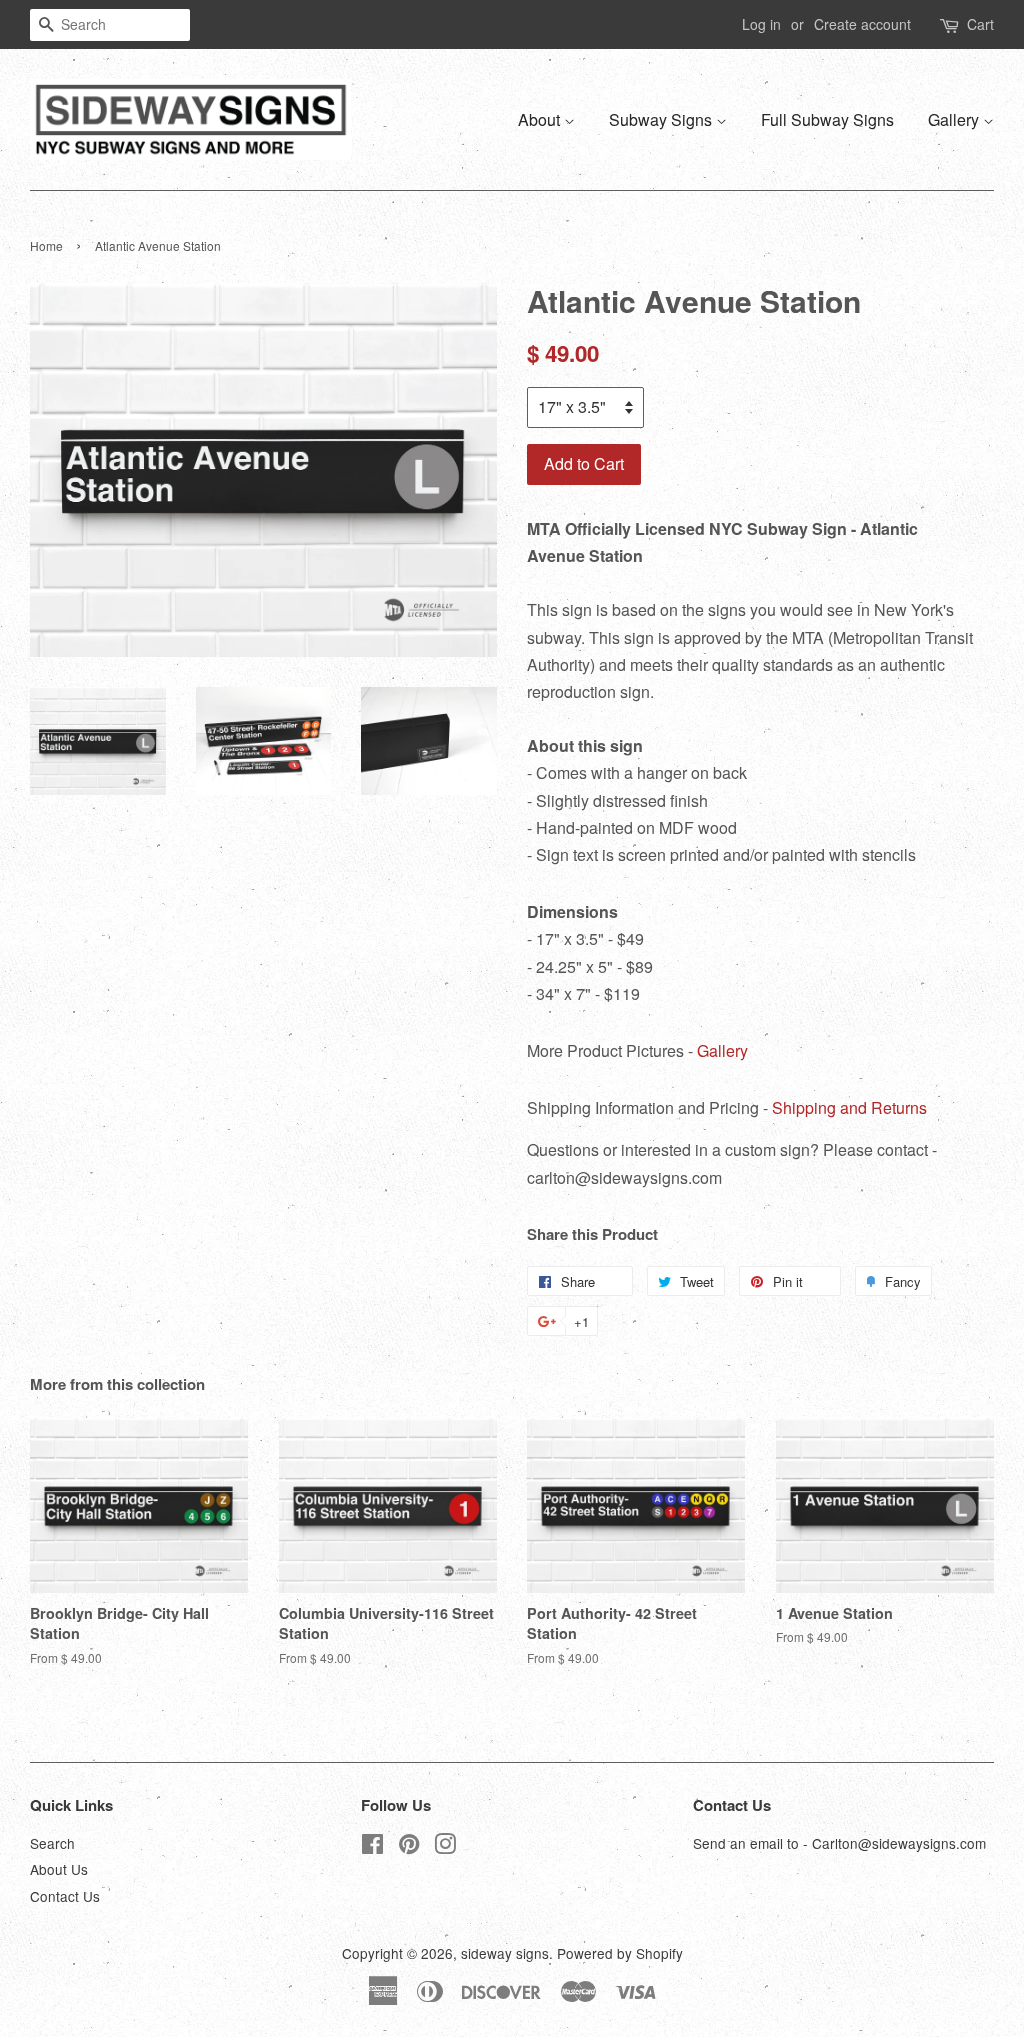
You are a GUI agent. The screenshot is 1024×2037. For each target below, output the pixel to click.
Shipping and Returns (849, 1107)
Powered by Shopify (620, 1953)
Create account (862, 24)
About (541, 119)
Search (52, 1843)
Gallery (955, 119)
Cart (980, 24)
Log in (761, 24)
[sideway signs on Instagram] (445, 1847)
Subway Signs (662, 119)
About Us (59, 1869)
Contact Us (65, 1896)
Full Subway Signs (827, 119)
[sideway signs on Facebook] (372, 1847)
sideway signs (505, 1953)
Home (46, 245)
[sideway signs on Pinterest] (409, 1847)
